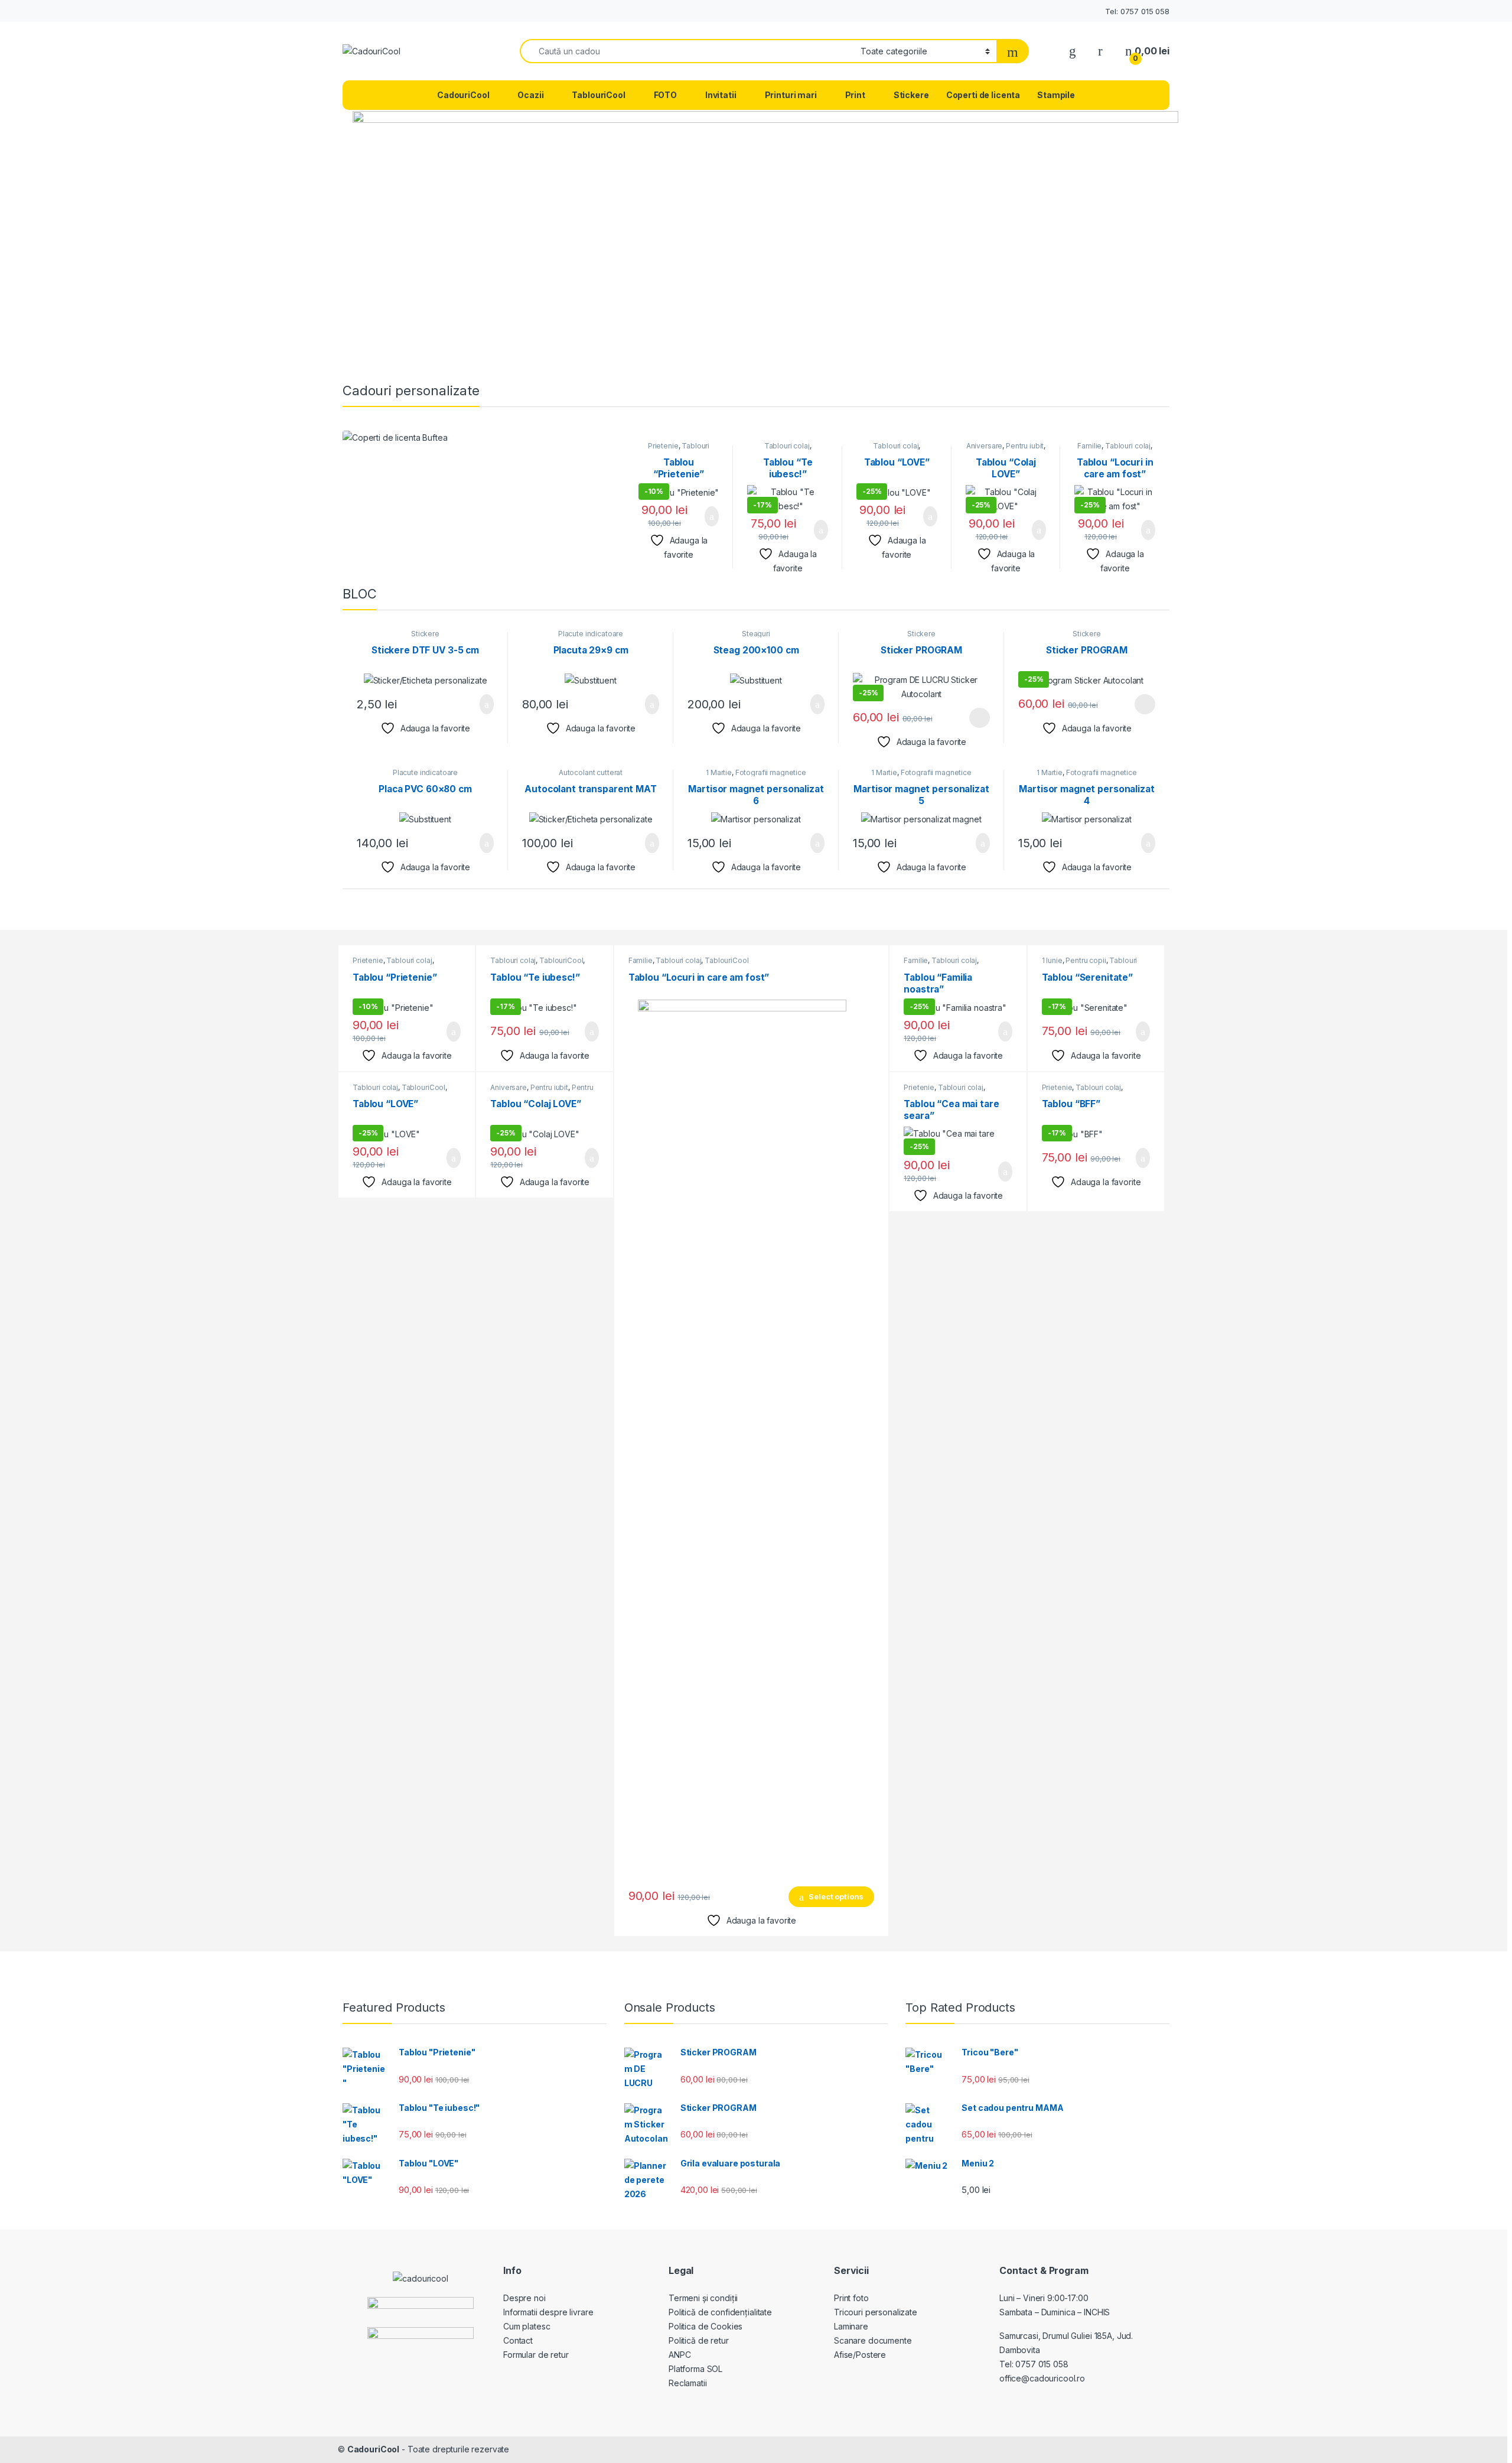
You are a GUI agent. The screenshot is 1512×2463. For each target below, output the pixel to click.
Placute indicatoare (591, 634)
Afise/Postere (860, 2355)
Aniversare (985, 446)
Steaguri (756, 634)
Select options (705, 516)
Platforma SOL (695, 2369)
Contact (518, 2340)
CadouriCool (463, 95)
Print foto (851, 2298)
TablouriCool (598, 95)
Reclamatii (688, 2383)
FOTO (665, 95)
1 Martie (719, 772)
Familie (1089, 446)
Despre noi (524, 2298)
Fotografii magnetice (771, 772)
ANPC (680, 2355)
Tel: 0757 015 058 (1137, 11)
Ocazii (530, 95)
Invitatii (721, 95)
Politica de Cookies (706, 2326)
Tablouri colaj (787, 446)
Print (855, 95)
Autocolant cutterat (591, 772)
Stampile (1056, 95)
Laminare (851, 2326)
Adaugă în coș (810, 704)
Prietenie (663, 446)
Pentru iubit (1025, 446)
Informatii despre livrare (548, 2312)
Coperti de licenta (983, 95)
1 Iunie (1052, 960)
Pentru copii (1086, 960)
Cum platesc (527, 2326)
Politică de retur (699, 2340)
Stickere (911, 95)
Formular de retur (536, 2355)
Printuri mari (791, 95)
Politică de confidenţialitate (720, 2312)
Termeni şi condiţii (703, 2298)
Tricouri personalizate (876, 2312)
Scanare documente (873, 2340)
